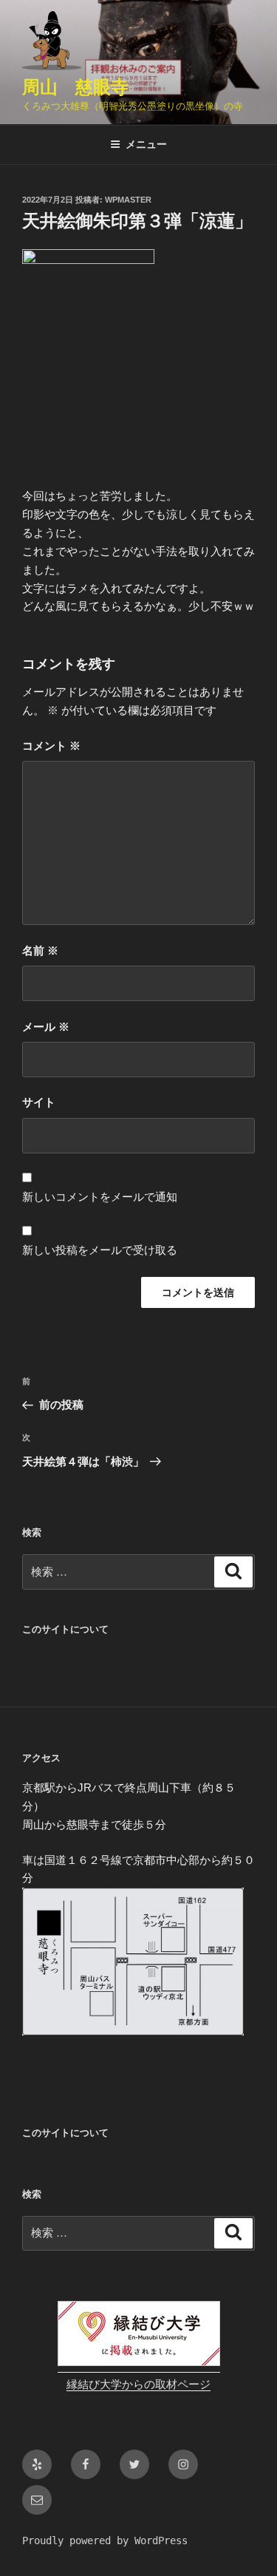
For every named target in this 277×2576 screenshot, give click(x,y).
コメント (51, 746)
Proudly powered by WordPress (105, 2541)
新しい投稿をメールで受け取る (100, 1250)
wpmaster (128, 200)
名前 (40, 950)
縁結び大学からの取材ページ (138, 2385)
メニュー (146, 144)
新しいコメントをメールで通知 (100, 1197)
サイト (39, 1102)
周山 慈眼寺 (75, 87)
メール (46, 1027)
